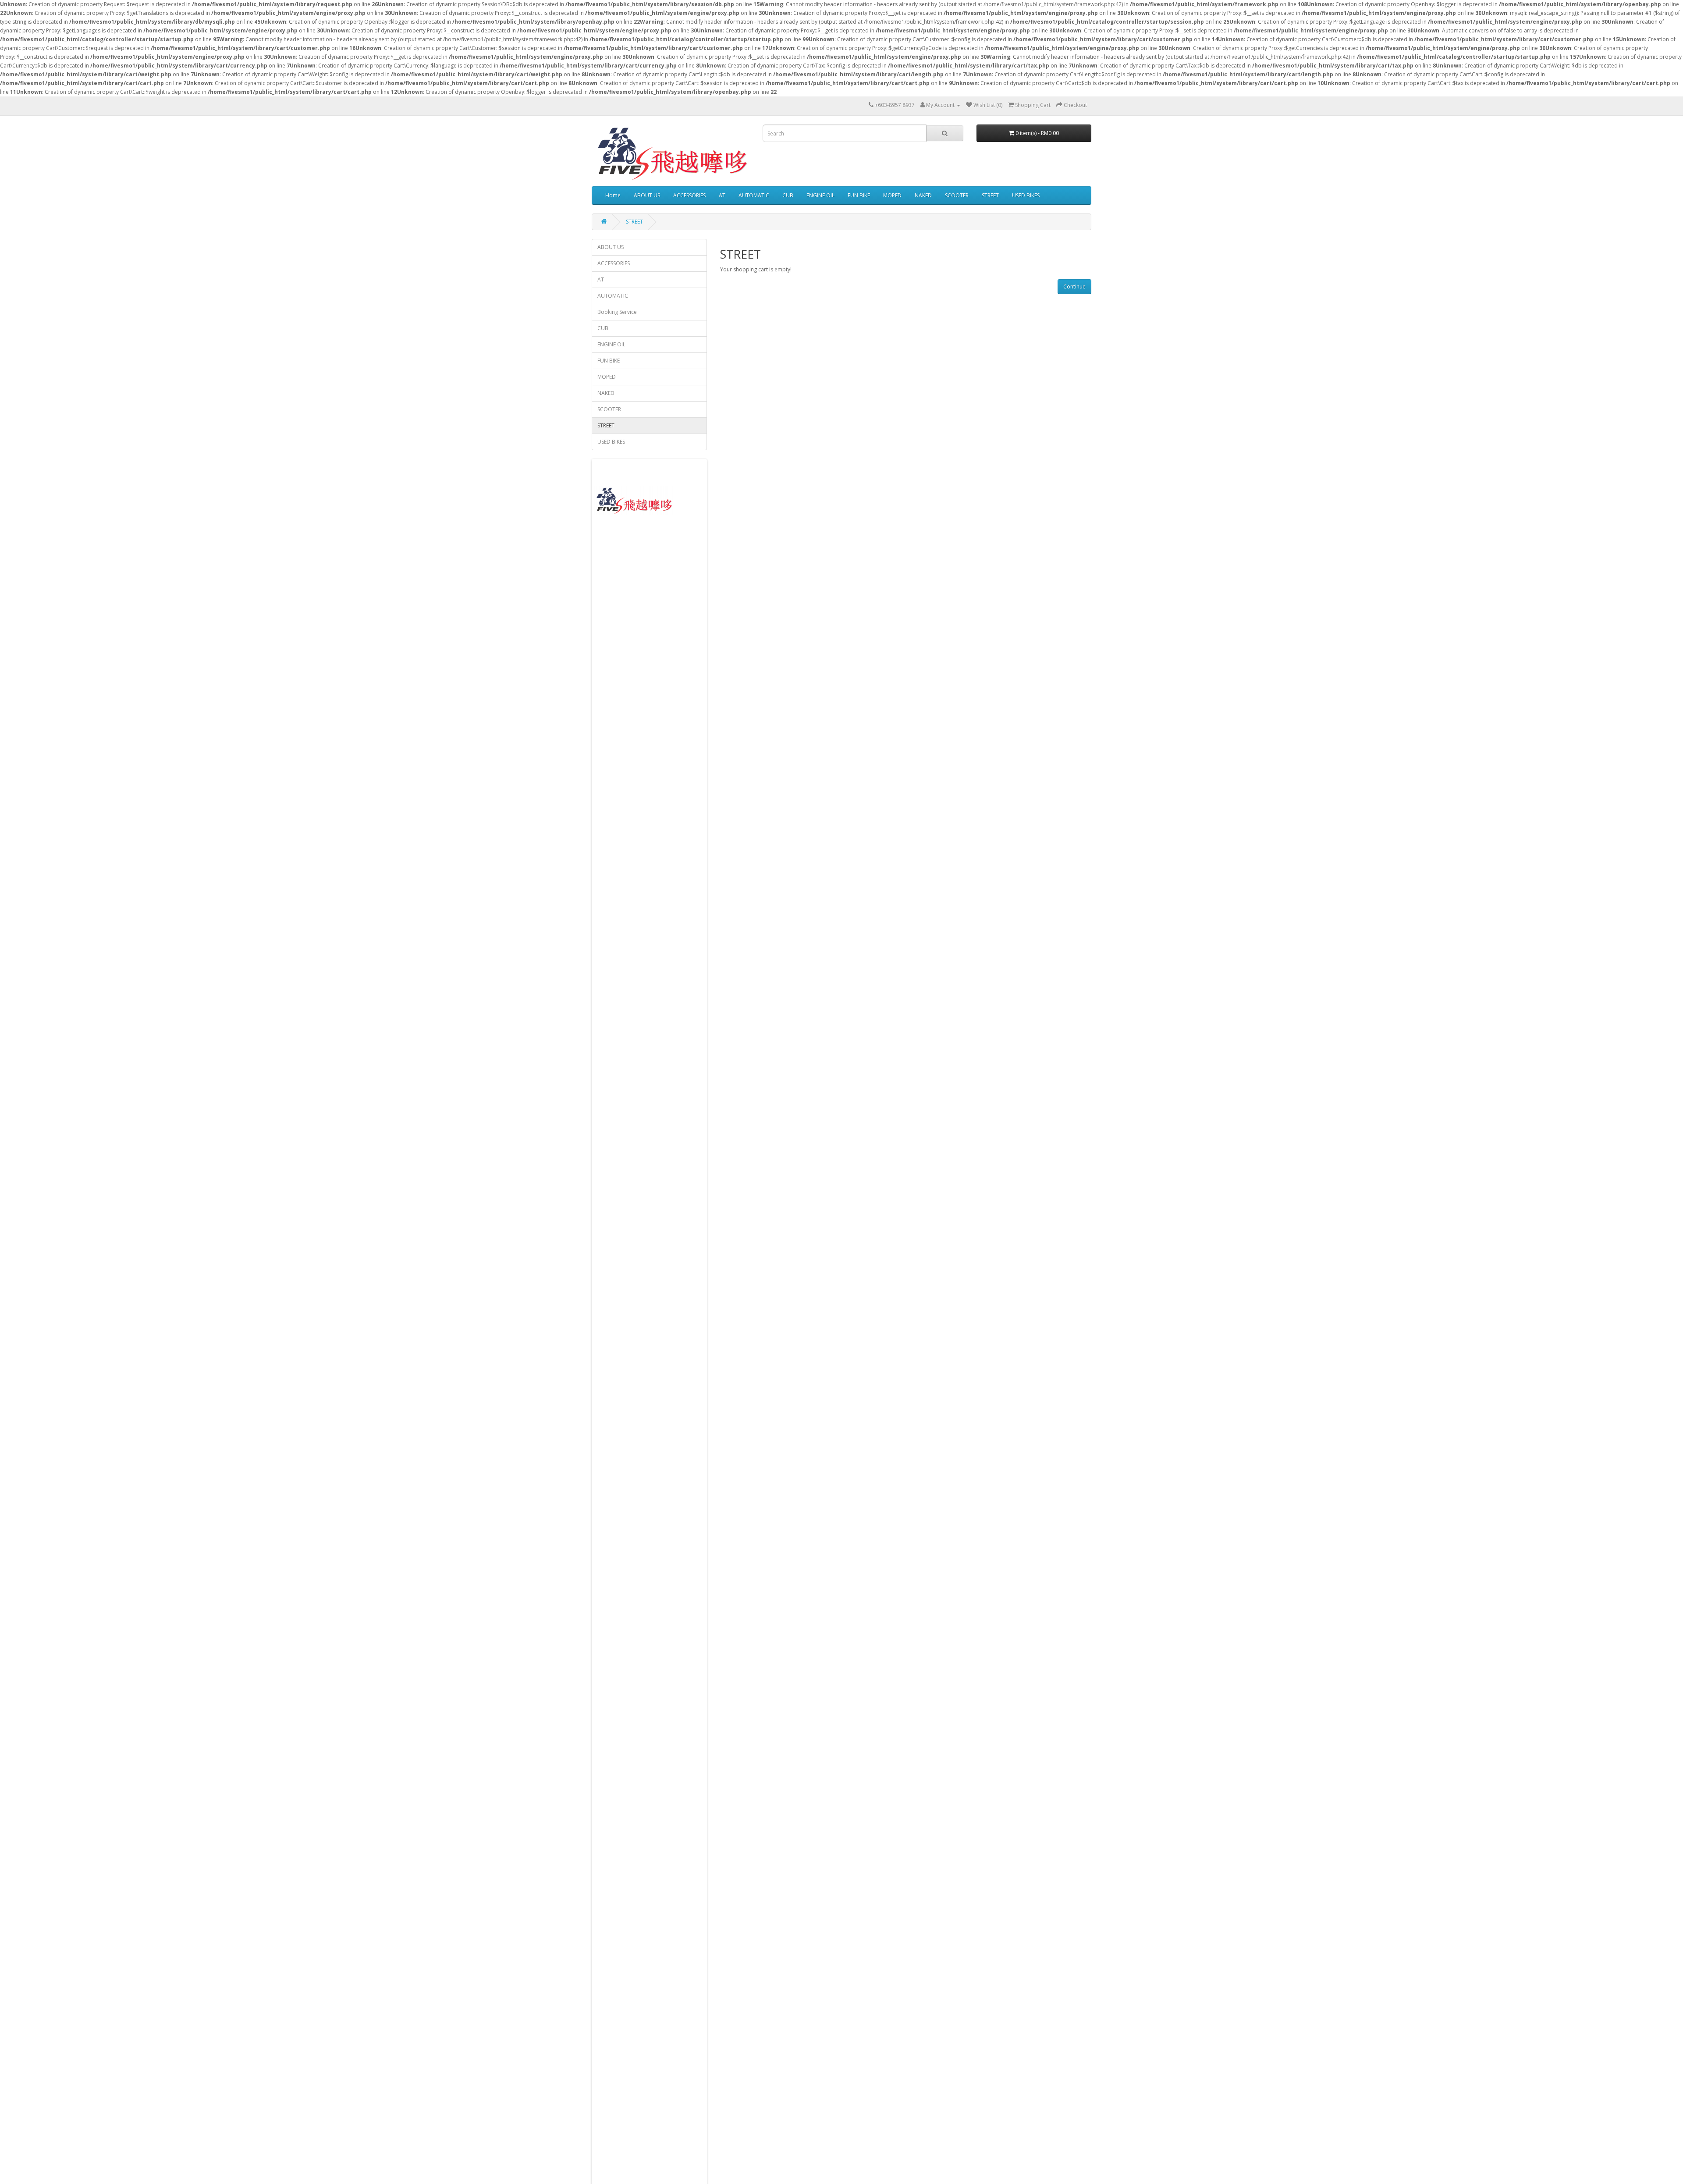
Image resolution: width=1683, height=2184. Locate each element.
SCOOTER (957, 195)
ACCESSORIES (689, 195)
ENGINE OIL (820, 195)
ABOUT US (647, 195)
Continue (1074, 286)
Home (613, 195)
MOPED (892, 195)
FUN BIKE (859, 195)
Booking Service (617, 312)
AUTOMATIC (754, 195)
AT (722, 195)
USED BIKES (1026, 195)
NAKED (923, 195)
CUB (788, 195)
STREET (990, 195)
